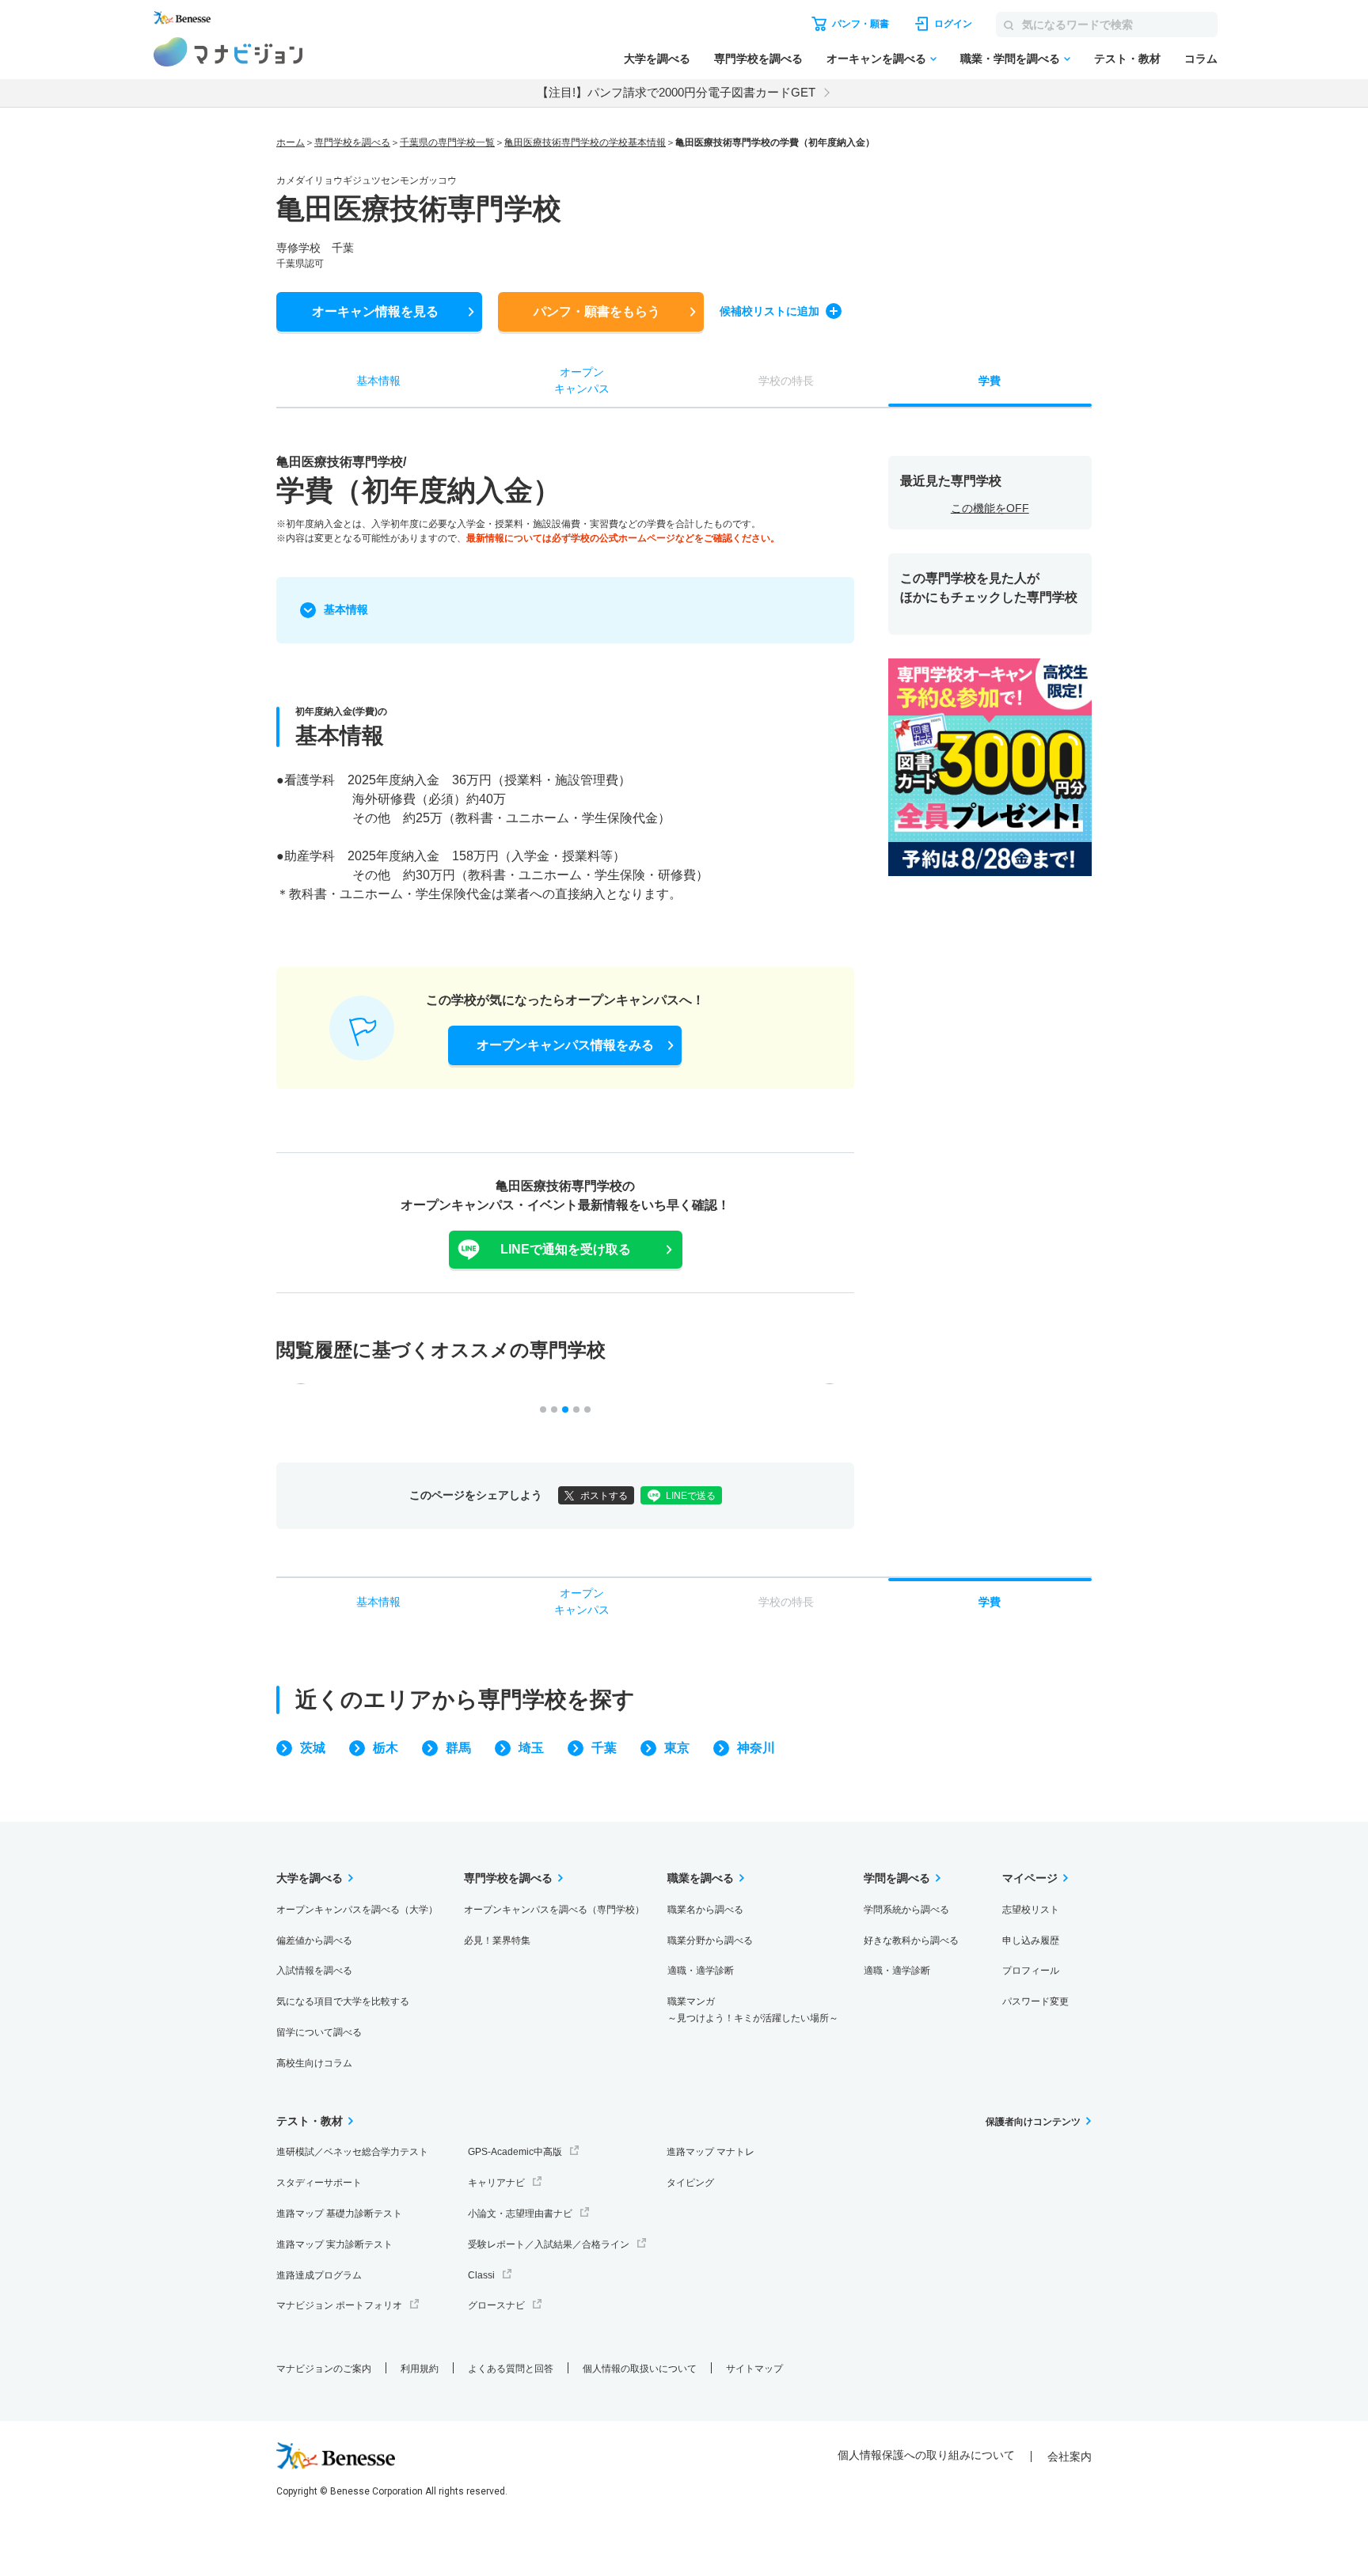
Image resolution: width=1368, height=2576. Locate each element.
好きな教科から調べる (911, 1941)
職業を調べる (701, 1878)
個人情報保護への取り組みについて (926, 2455)
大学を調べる (657, 59)
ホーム (291, 142)
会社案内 (1070, 2456)
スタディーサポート (319, 2183)
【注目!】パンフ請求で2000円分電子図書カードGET (676, 92)
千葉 (604, 1748)
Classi (481, 2275)
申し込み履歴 (1031, 1941)
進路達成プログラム (319, 2275)
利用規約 (420, 2369)
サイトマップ (754, 2369)
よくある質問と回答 (511, 2369)
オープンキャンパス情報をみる (565, 1045)
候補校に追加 (769, 311)
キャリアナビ (496, 2183)
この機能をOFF (990, 508)
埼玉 (531, 1748)
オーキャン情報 (375, 311)
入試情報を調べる (314, 1971)
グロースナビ (496, 2305)
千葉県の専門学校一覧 (447, 142)
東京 (677, 1748)
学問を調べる (897, 1878)
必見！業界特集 (497, 1941)
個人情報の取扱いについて (640, 2369)
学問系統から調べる (906, 1910)
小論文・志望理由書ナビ (520, 2214)
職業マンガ (753, 2010)
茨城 (313, 1748)
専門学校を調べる (758, 59)
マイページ (1030, 1878)
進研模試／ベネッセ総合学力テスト (352, 2152)
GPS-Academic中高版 (515, 2152)
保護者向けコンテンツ (1033, 2122)
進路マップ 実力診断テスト (334, 2244)
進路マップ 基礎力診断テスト (339, 2214)
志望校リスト (1031, 1910)
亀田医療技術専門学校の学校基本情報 (585, 142)
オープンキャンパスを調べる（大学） (357, 1910)
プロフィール (1031, 1971)
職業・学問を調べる (1010, 59)
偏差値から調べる (314, 1941)
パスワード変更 (1035, 2001)
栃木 (386, 1748)
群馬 (458, 1748)
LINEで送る (691, 1496)
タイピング (690, 2183)
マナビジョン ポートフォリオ (339, 2305)
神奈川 (756, 1748)
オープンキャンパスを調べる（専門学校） (554, 1910)
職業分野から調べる (710, 1941)
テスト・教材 (1127, 59)
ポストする (604, 1496)
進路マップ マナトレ (711, 2152)
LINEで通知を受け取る (566, 1249)
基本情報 (346, 609)
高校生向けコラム (314, 2063)
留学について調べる (319, 2032)
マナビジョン (228, 52)
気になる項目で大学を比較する (343, 2001)
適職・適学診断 (701, 1971)
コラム (1201, 59)
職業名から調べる (705, 1910)
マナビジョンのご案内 (324, 2369)
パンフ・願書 (597, 311)
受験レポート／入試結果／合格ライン (549, 2244)
